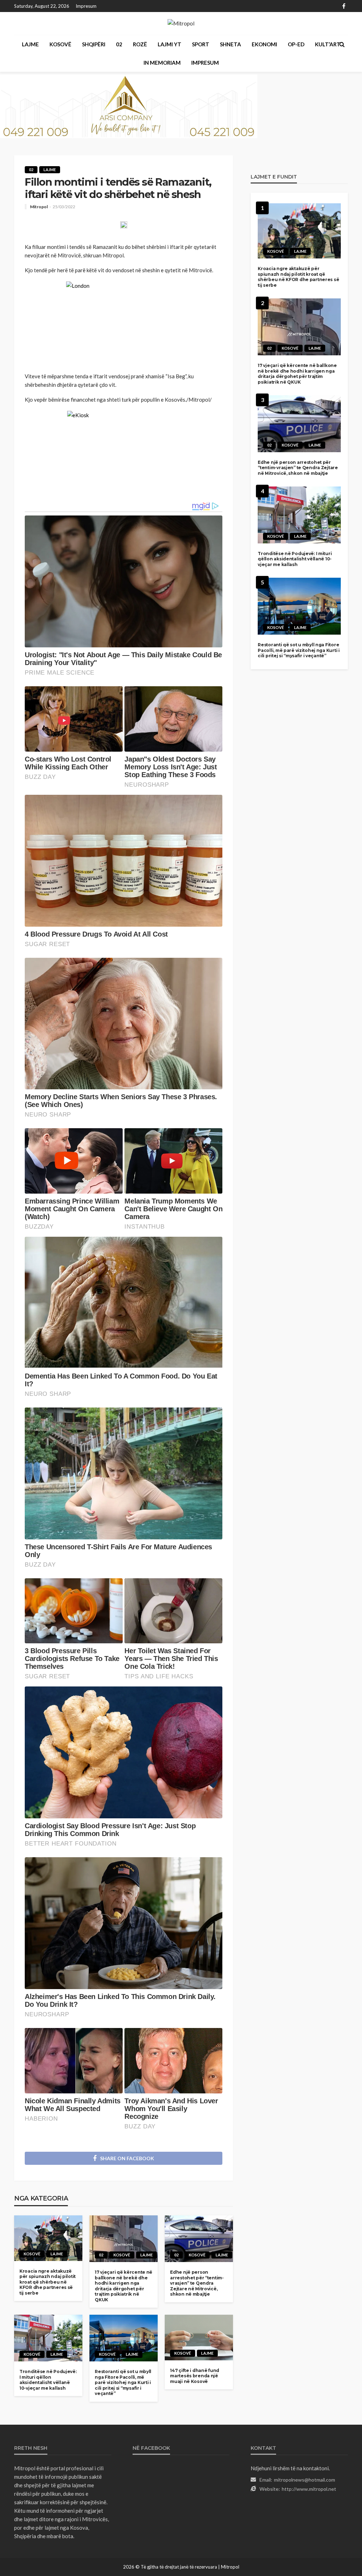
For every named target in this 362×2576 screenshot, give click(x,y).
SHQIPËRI (94, 44)
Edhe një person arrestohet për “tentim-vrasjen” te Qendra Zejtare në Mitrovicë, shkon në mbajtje (197, 2283)
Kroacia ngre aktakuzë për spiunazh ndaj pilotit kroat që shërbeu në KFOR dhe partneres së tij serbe (48, 2282)
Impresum (86, 6)
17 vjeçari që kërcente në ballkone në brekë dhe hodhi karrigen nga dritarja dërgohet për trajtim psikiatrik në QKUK (124, 2286)
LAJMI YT (170, 44)
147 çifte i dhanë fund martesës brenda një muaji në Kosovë (195, 2376)
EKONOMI (264, 44)
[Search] (342, 44)
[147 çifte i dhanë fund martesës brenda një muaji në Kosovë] (199, 2338)
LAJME (30, 44)
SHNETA (230, 44)
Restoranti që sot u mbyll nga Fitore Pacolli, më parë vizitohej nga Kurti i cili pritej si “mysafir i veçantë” (123, 2382)
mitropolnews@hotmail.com (305, 2480)
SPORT (201, 44)
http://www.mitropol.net (309, 2489)
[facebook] (344, 6)
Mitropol (39, 207)
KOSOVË (60, 44)
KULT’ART (328, 44)
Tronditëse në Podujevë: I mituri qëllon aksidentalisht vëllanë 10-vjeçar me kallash (48, 2380)
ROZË (140, 44)
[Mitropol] (181, 23)
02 (119, 44)
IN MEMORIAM (162, 63)
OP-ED (296, 44)
